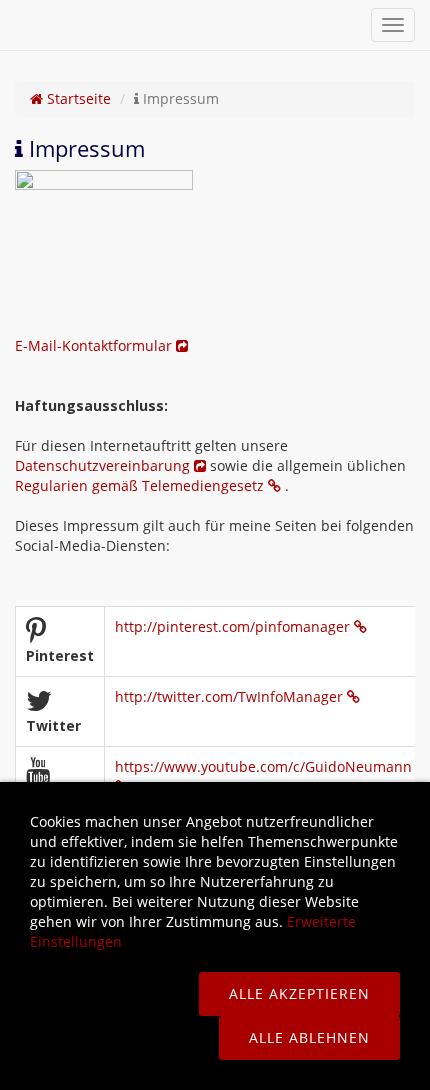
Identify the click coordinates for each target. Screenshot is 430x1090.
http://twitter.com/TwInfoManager (231, 696)
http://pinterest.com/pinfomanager (234, 626)
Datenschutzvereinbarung (104, 465)
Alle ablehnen (309, 1037)
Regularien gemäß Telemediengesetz (141, 485)
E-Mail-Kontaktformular (95, 345)
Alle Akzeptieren (299, 993)
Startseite (77, 98)
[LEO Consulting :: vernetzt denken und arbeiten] (12, 25)
